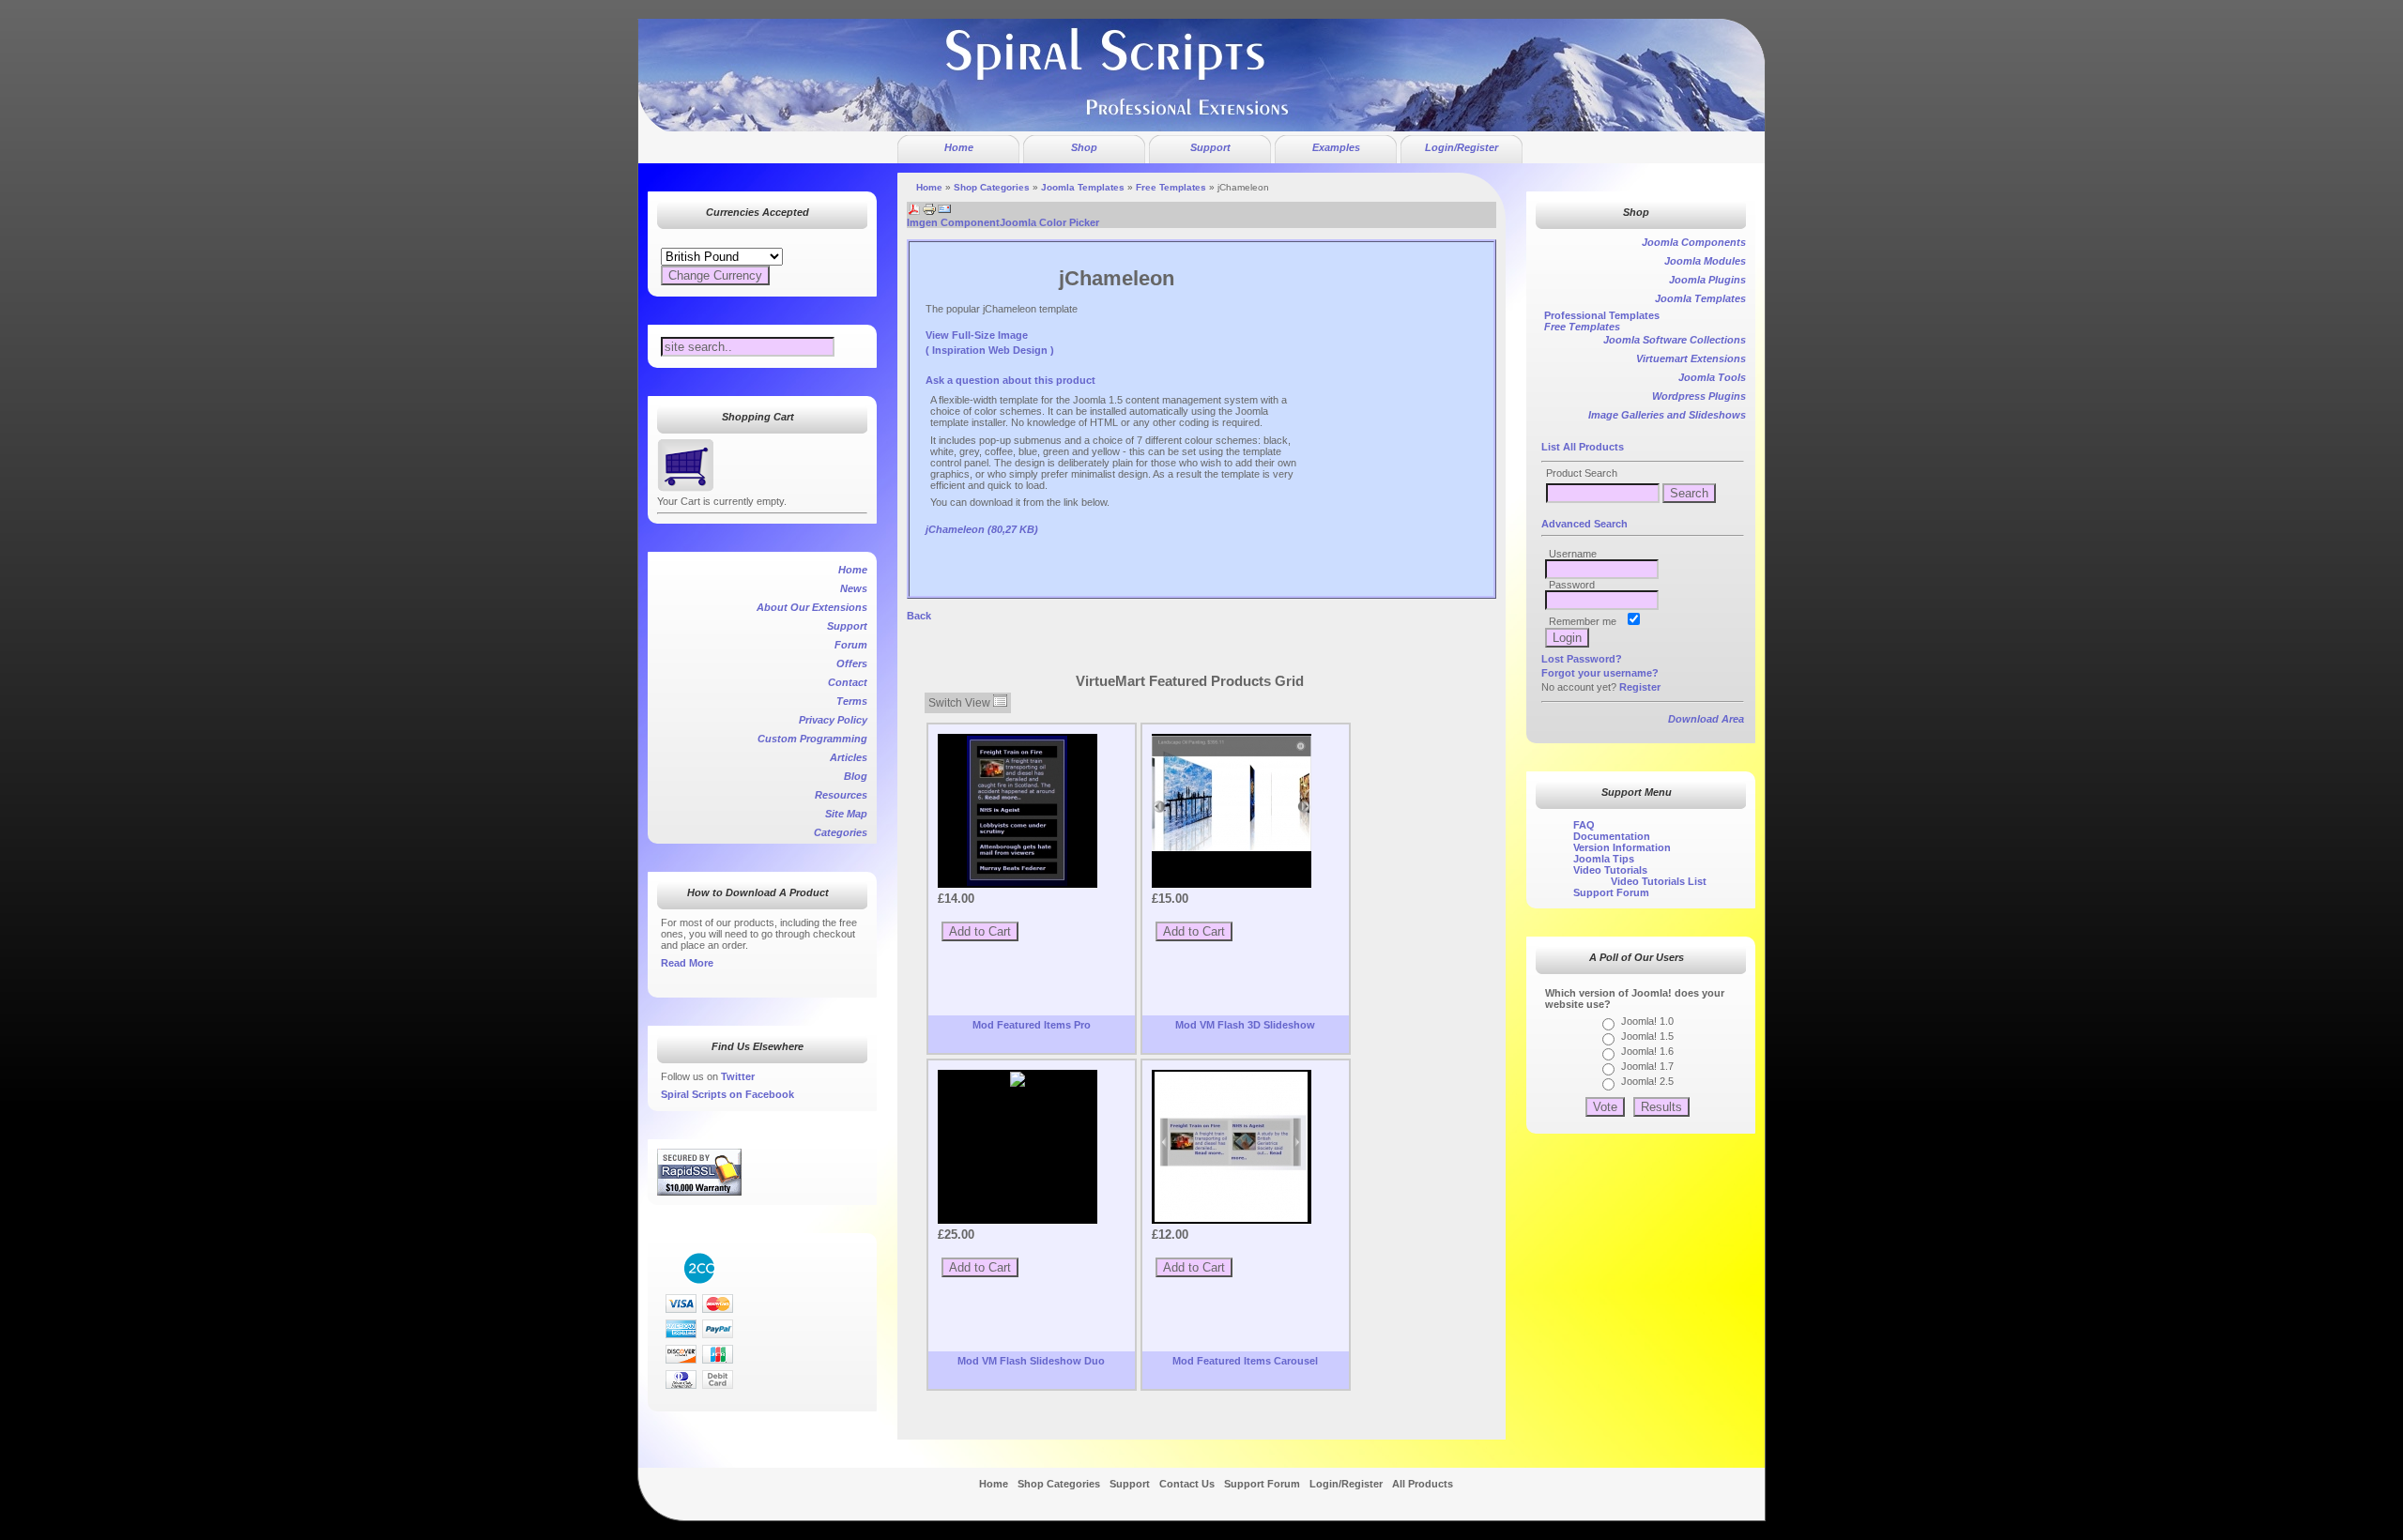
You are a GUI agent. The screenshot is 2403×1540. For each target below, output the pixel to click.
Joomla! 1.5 (1647, 1036)
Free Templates (1171, 187)
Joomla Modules (1705, 261)
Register (1640, 687)
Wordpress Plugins (1699, 396)
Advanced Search (1584, 524)
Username (1573, 554)
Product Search (1582, 473)
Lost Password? (1582, 659)
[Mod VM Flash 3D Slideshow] (1232, 793)
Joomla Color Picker (1049, 222)
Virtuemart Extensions (1691, 358)
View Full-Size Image (977, 335)
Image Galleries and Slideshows (1667, 415)
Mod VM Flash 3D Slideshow (1245, 1025)
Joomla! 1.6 (1647, 1051)
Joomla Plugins (1707, 280)
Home (929, 187)
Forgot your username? (1600, 673)
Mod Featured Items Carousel (1245, 1361)
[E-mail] (944, 206)
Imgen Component (953, 222)
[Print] (929, 206)
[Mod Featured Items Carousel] (1232, 1147)
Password (1572, 585)
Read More (687, 963)
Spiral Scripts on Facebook (727, 1094)
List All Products (1583, 447)
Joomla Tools (1712, 377)
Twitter (738, 1076)
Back (919, 616)
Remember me (1583, 621)
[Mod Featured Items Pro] (1018, 811)
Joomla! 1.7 (1647, 1066)
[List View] (1000, 703)
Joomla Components (1694, 242)
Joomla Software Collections (1675, 340)
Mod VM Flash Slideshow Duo (1031, 1361)
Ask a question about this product (1010, 380)
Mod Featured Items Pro (1032, 1025)
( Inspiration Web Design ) (990, 350)
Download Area (1706, 719)
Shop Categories (992, 187)
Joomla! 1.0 (1647, 1021)
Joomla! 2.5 (1647, 1081)
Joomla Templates (1083, 187)
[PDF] (914, 206)
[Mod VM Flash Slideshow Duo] (1018, 1079)
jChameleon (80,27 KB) (982, 529)
